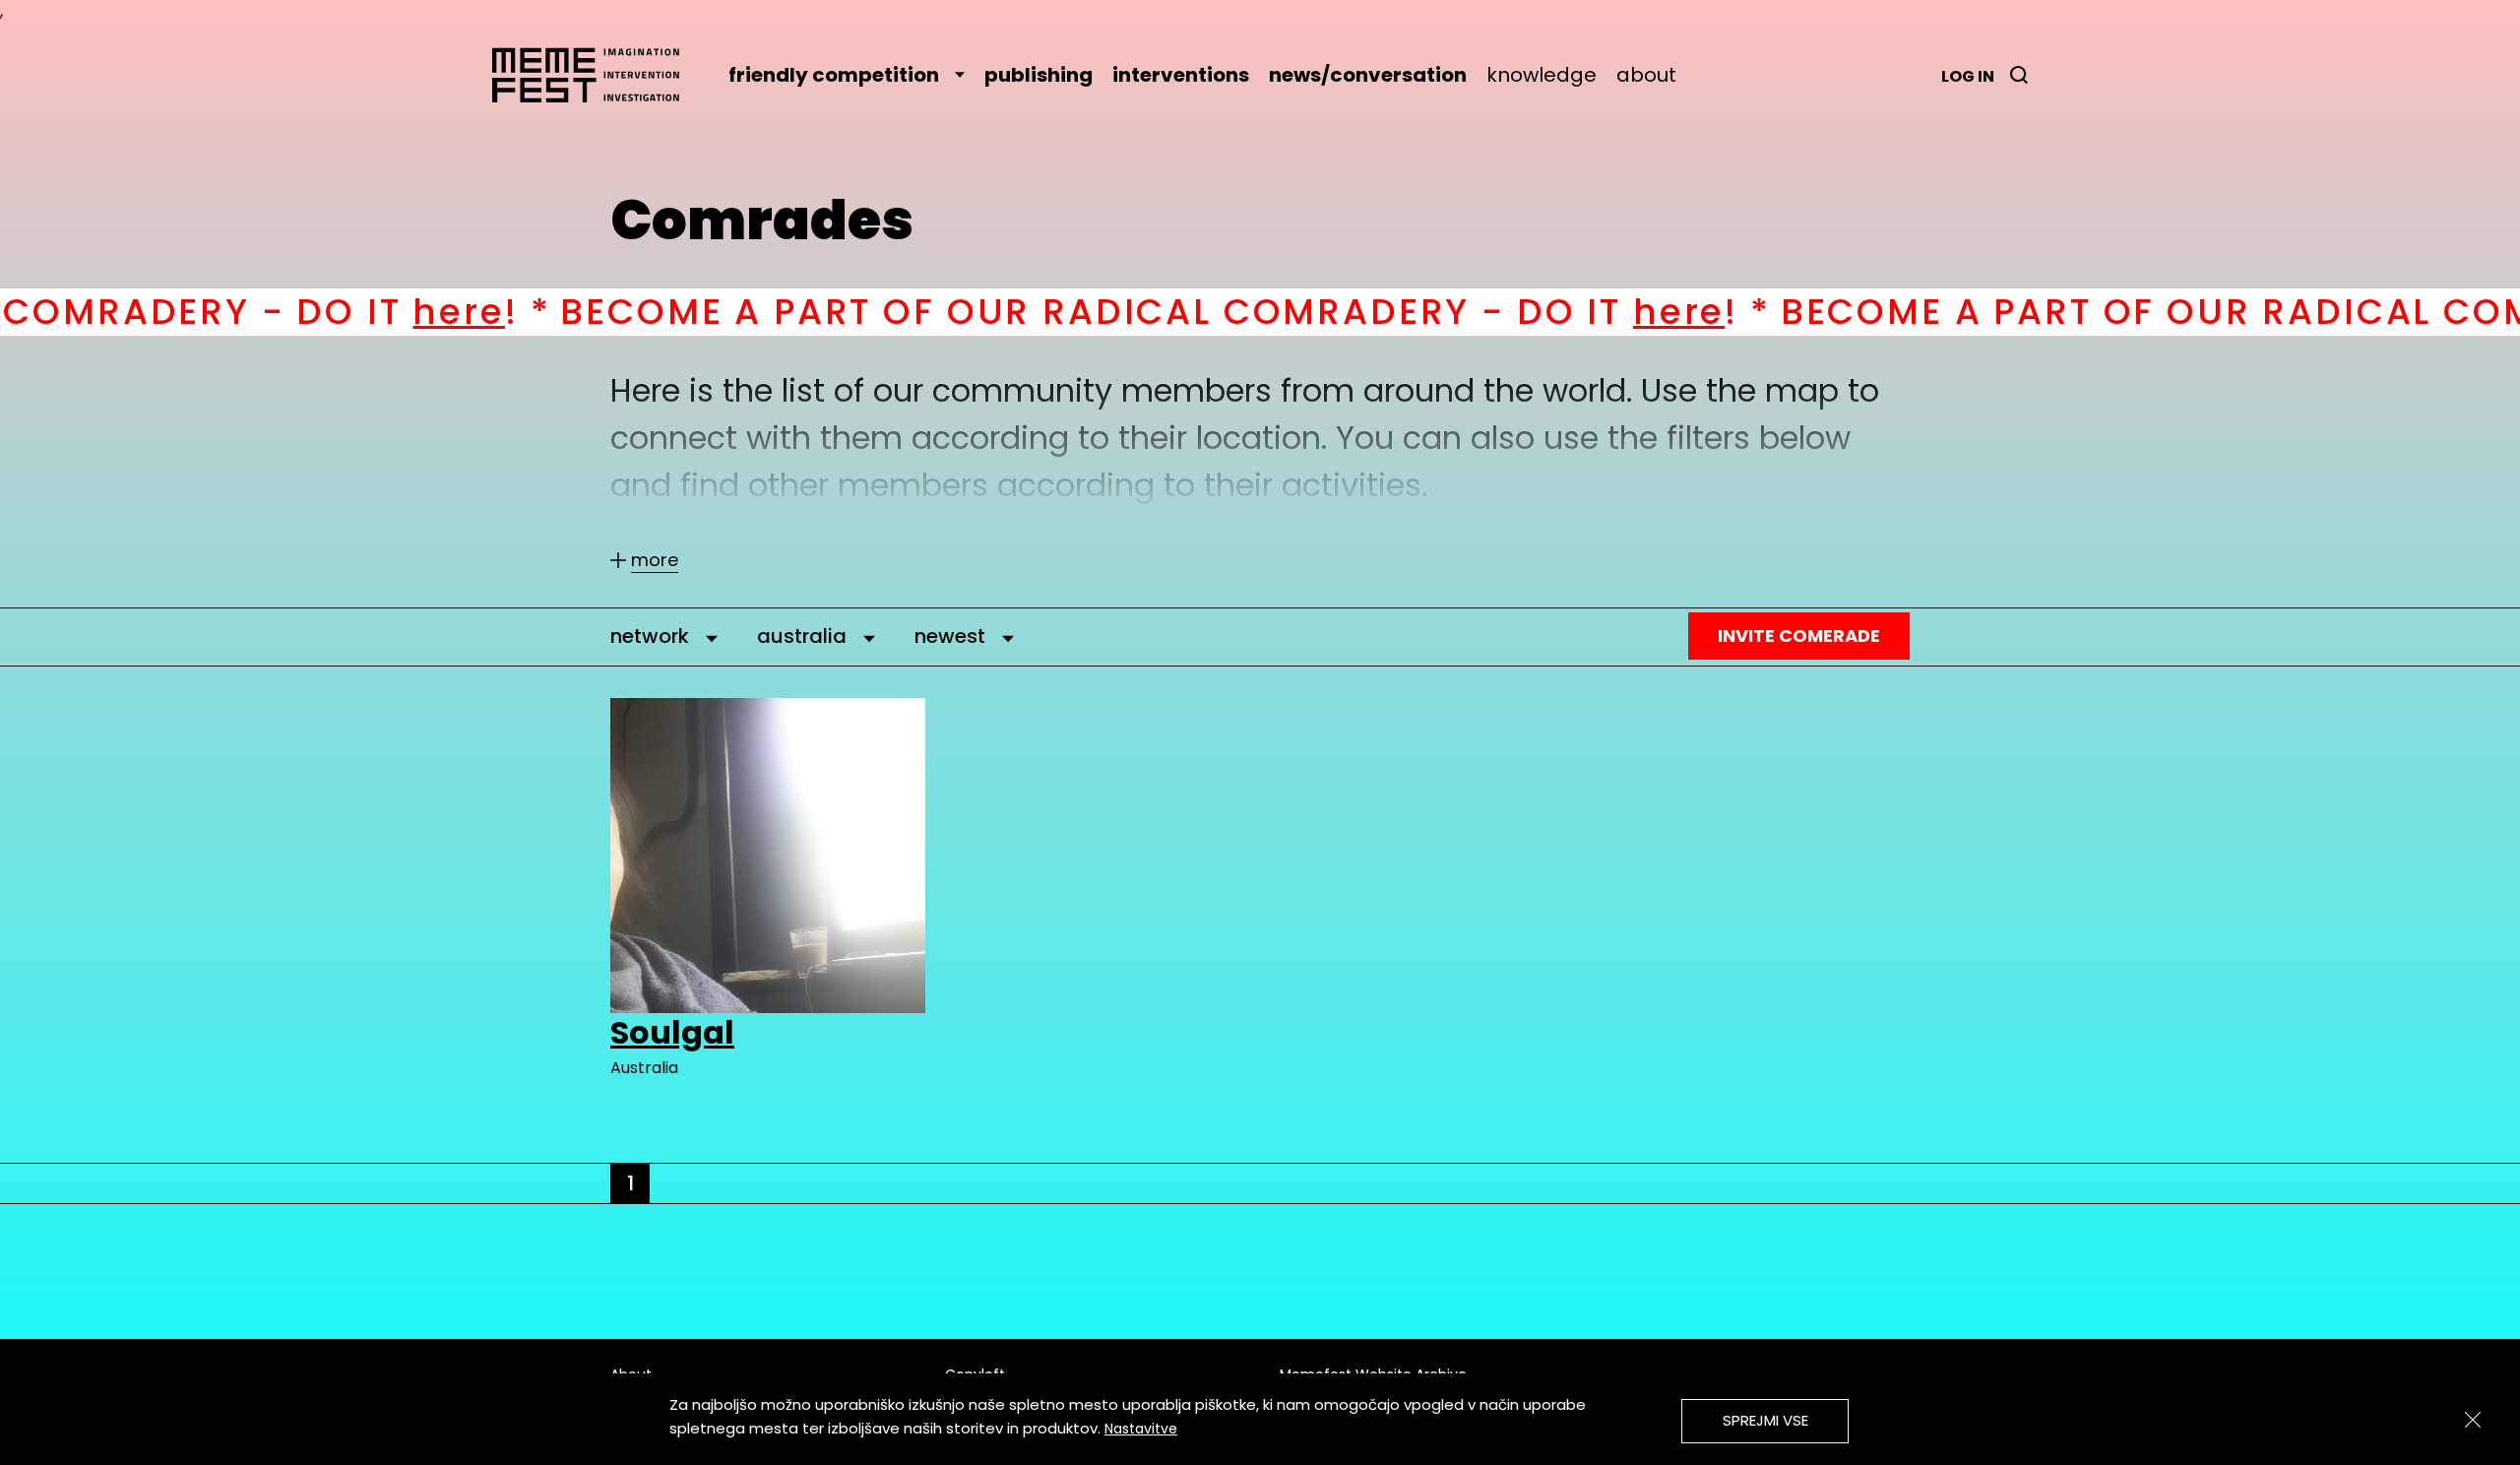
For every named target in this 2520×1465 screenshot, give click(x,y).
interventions (1181, 75)
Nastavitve (1141, 1429)
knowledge (1542, 75)
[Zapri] (2473, 1420)
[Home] (596, 75)
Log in (1968, 76)
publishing (1039, 75)
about (1646, 75)
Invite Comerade (1799, 636)
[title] (2019, 75)
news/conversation (1368, 75)
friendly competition (834, 75)
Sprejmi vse (1765, 1420)
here (316, 312)
